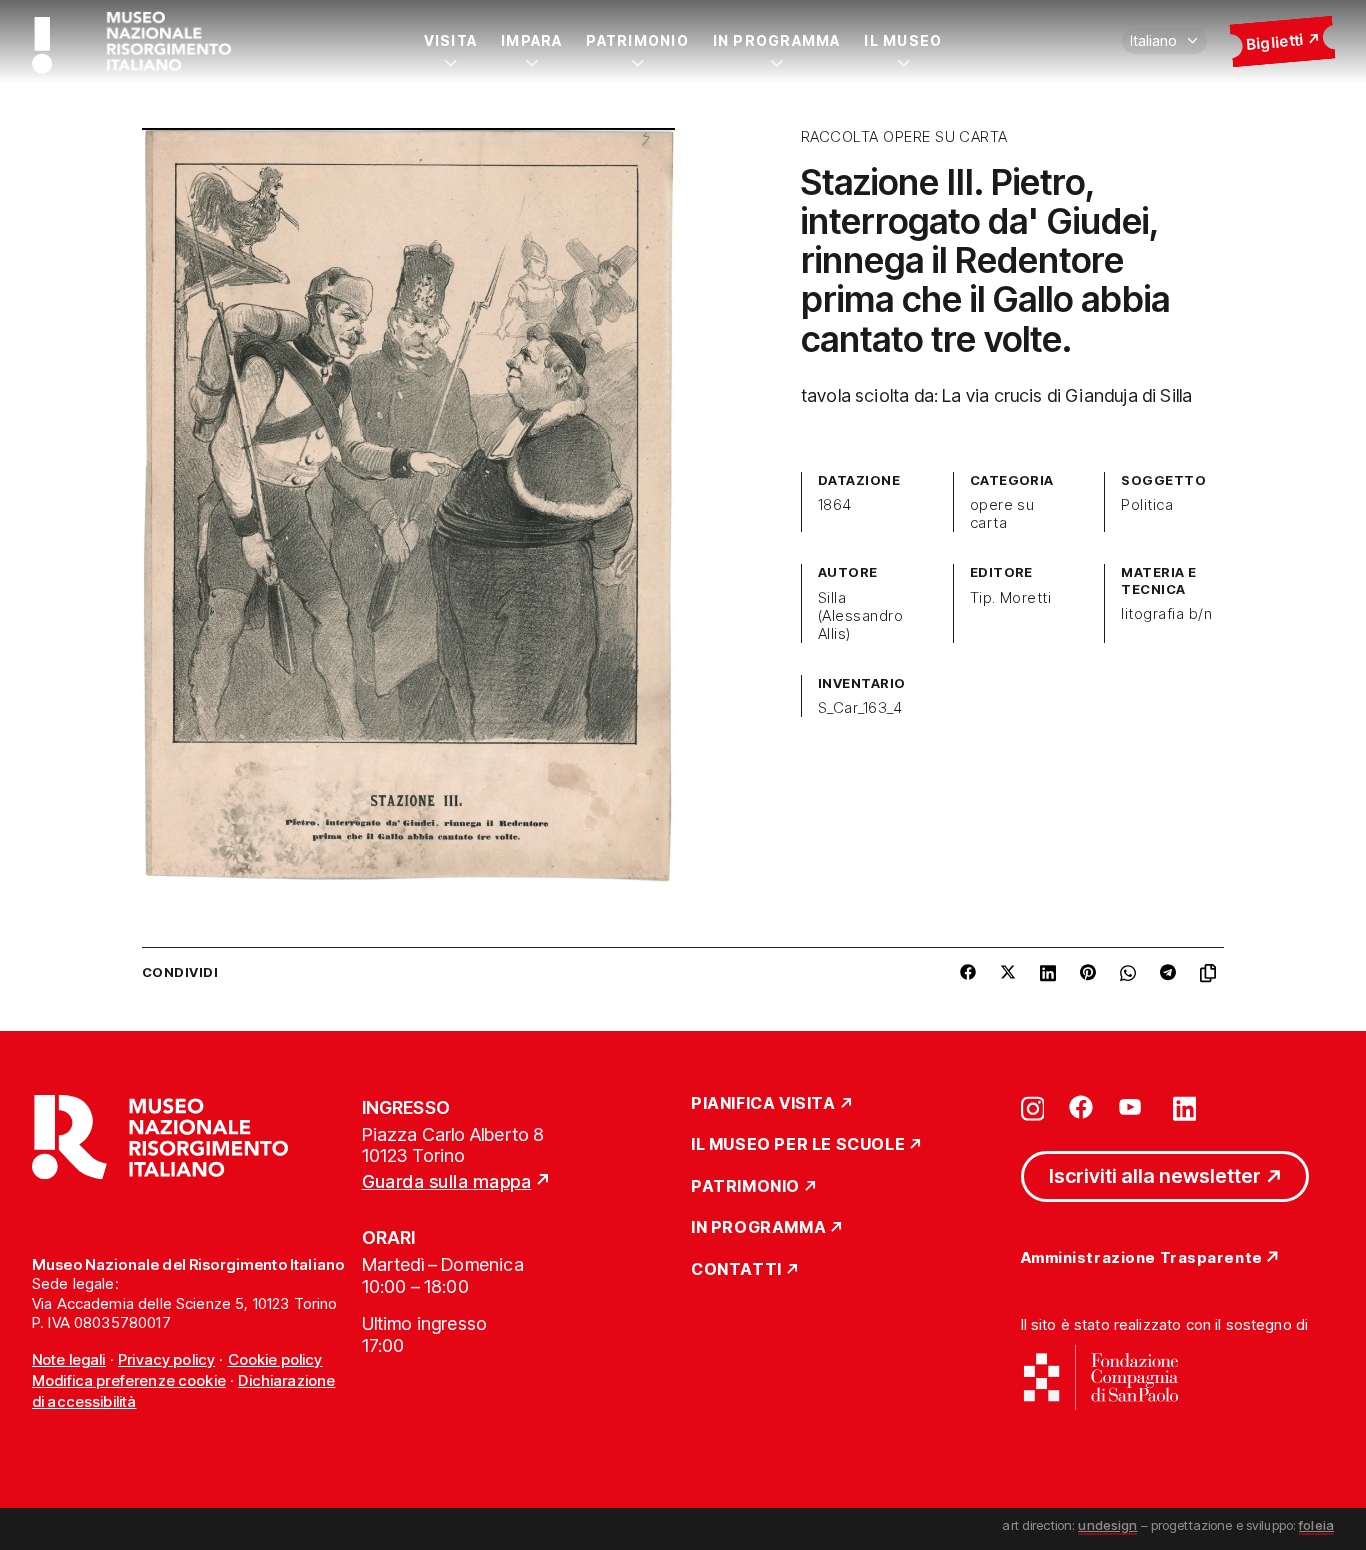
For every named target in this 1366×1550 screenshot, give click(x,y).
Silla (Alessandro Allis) (860, 616)
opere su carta (1002, 514)
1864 (835, 505)
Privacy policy (166, 1359)
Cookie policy (275, 1359)
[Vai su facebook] (1081, 1107)
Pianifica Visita (763, 1104)
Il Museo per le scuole (798, 1145)
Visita (450, 40)
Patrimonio (637, 40)
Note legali (69, 1359)
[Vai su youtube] (1133, 1107)
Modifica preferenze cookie (129, 1380)
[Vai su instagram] (1033, 1107)
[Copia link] (1212, 973)
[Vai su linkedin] (1185, 1107)
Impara (531, 40)
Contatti (736, 1270)
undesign (1107, 1525)
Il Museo (903, 40)
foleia (1316, 1525)
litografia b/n (1166, 614)
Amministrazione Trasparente (1142, 1258)
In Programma (777, 40)
